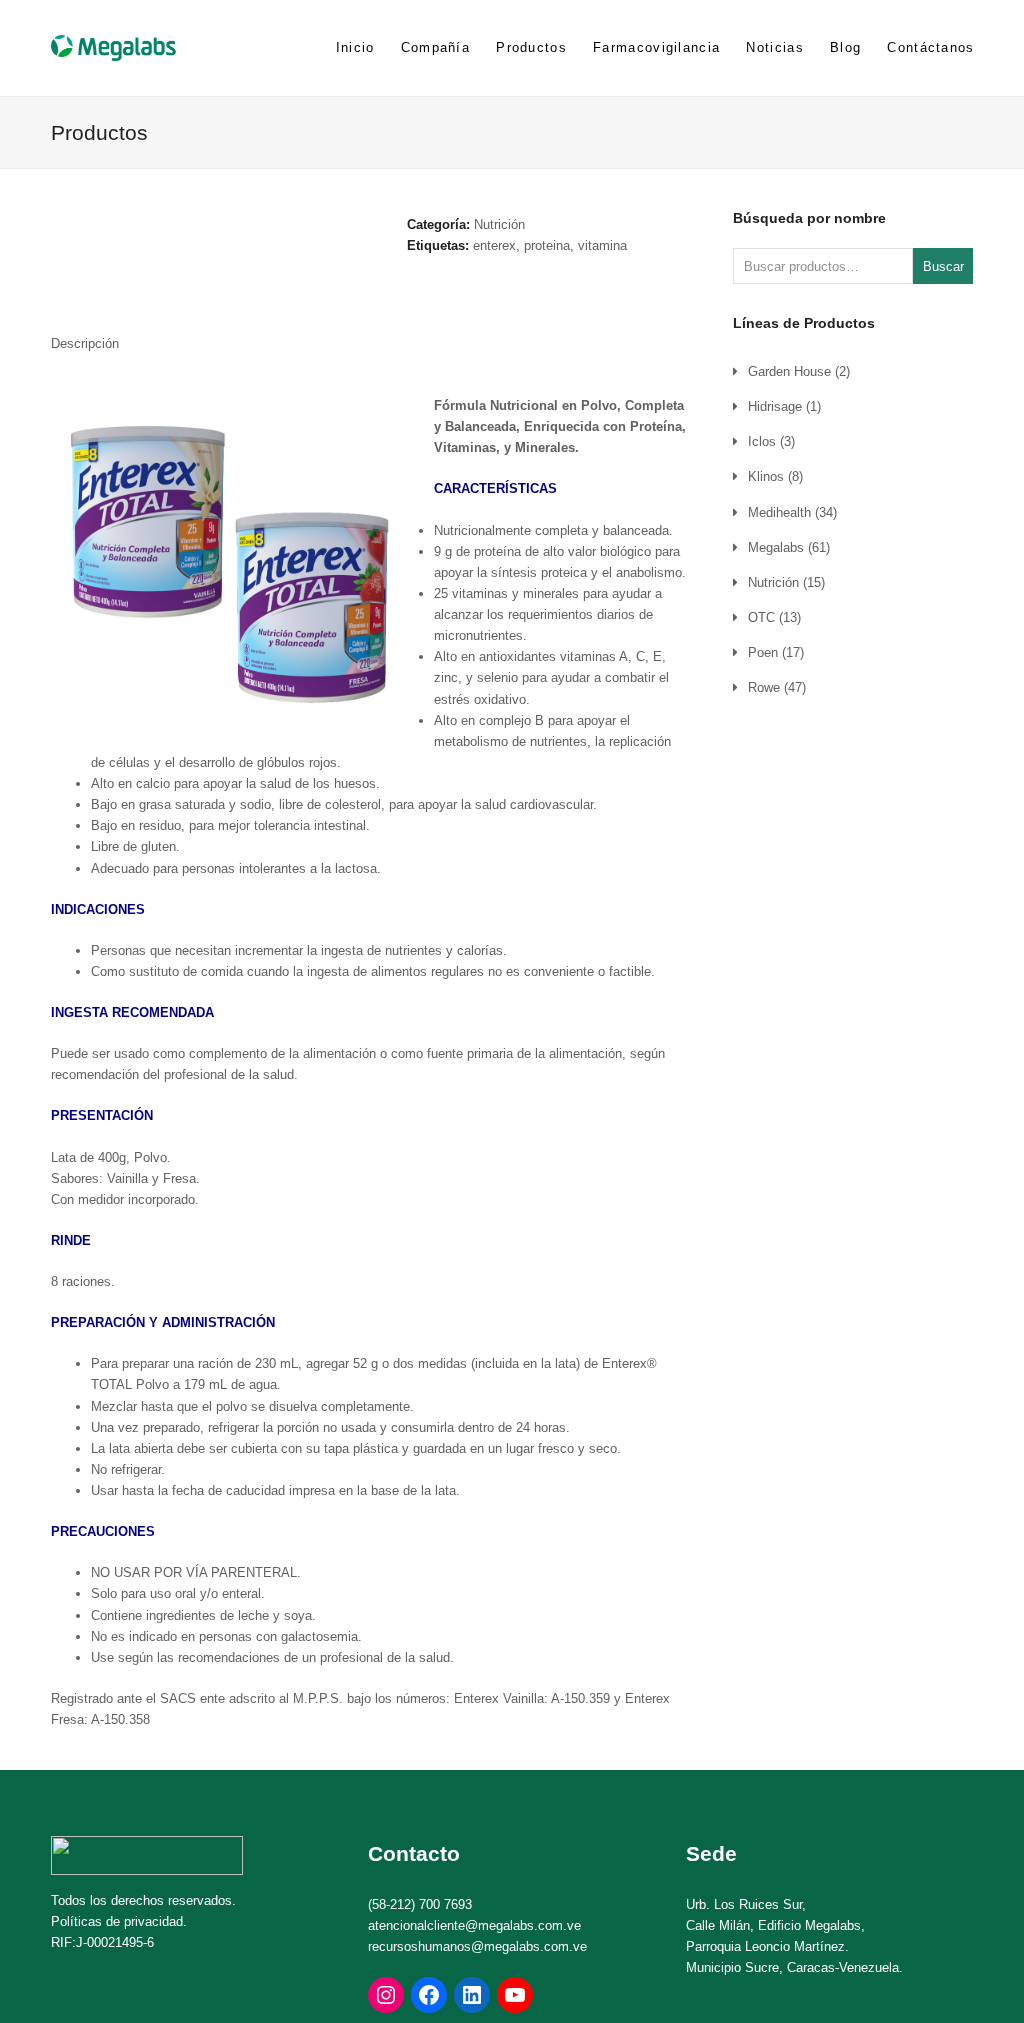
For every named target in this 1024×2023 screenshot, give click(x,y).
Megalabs (776, 547)
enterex (494, 245)
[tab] (85, 344)
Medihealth (779, 512)
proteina (547, 245)
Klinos (766, 476)
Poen (763, 652)
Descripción (85, 343)
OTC (761, 617)
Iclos (762, 441)
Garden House (789, 371)
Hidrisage (775, 406)
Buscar (943, 266)
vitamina (602, 245)
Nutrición (499, 224)
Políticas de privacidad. (119, 1921)
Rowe (764, 687)
